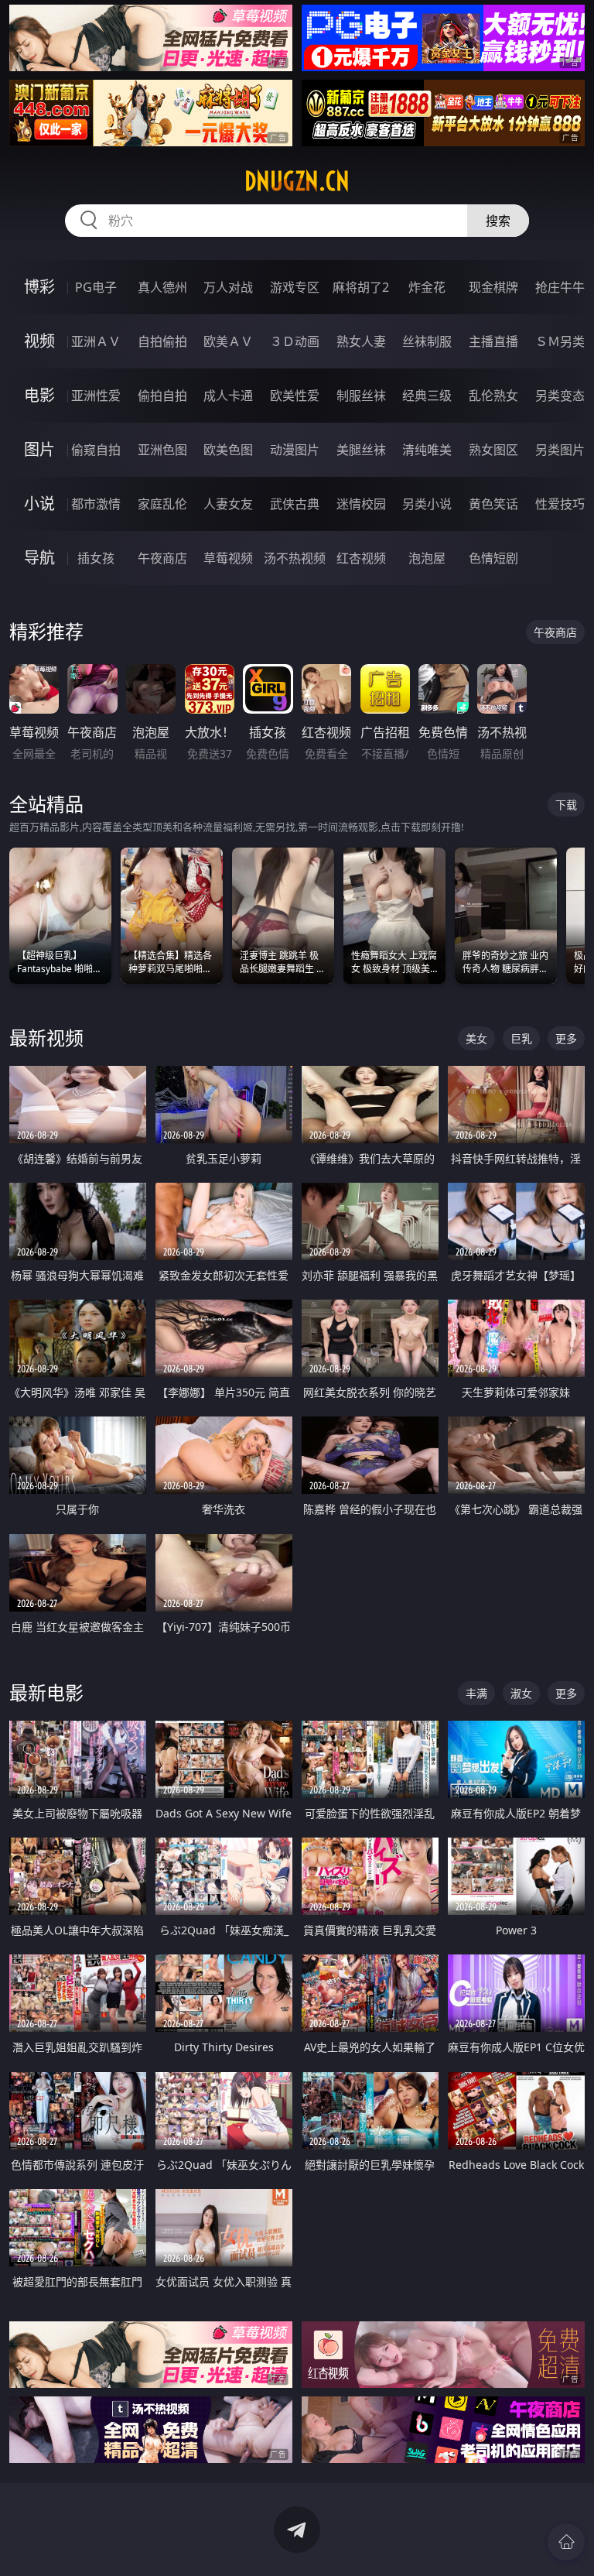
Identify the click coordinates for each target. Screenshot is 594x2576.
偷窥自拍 (96, 450)
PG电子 (96, 287)
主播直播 (493, 341)
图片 (39, 449)
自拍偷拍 (162, 341)
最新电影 (46, 1692)
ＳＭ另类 (560, 341)
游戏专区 (295, 287)
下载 (566, 805)
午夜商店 (162, 558)
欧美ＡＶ (228, 341)
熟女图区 (493, 450)
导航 (39, 558)
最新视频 (46, 1038)
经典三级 (427, 396)
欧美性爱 (295, 396)
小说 (39, 504)
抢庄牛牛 (560, 287)
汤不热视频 (295, 558)
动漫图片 (295, 450)
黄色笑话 (493, 504)
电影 (39, 395)
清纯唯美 (427, 450)
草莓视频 (228, 558)
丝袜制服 (427, 341)
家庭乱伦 (162, 504)
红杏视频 (361, 558)
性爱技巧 (560, 504)
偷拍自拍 (162, 396)
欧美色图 (228, 450)
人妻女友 (228, 504)
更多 (566, 1038)
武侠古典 (295, 504)
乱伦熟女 (493, 396)
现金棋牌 (493, 287)
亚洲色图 (162, 450)
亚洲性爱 (96, 396)
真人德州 (162, 287)
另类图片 (560, 450)
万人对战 (228, 287)
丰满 (476, 1693)
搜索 (498, 221)
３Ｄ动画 (295, 341)
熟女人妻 (361, 341)
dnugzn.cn (297, 181)
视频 (39, 341)
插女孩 (96, 558)
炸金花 (427, 287)
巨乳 (521, 1038)
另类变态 (560, 396)
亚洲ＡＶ (96, 341)
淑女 (521, 1693)
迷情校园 (361, 504)
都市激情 (96, 504)
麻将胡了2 (361, 287)
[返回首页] (566, 2542)
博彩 (39, 287)
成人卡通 (228, 396)
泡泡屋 (427, 558)
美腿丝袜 (361, 450)
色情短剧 (493, 558)
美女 (476, 1038)
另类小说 (427, 504)
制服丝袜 (361, 396)
